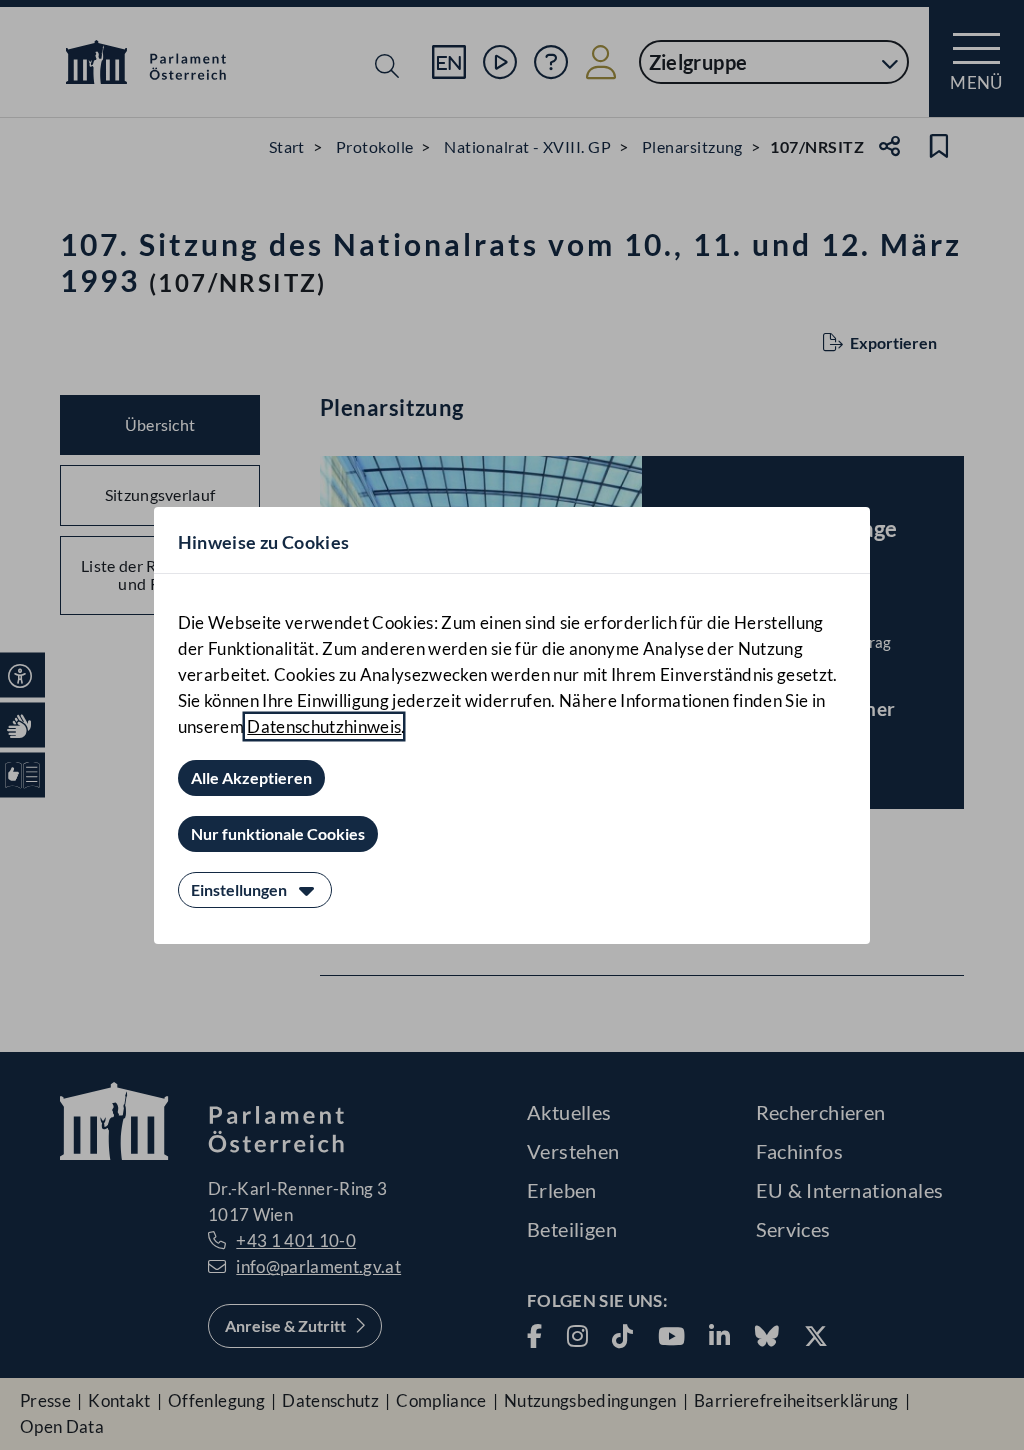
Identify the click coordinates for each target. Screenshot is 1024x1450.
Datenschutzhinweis (324, 726)
